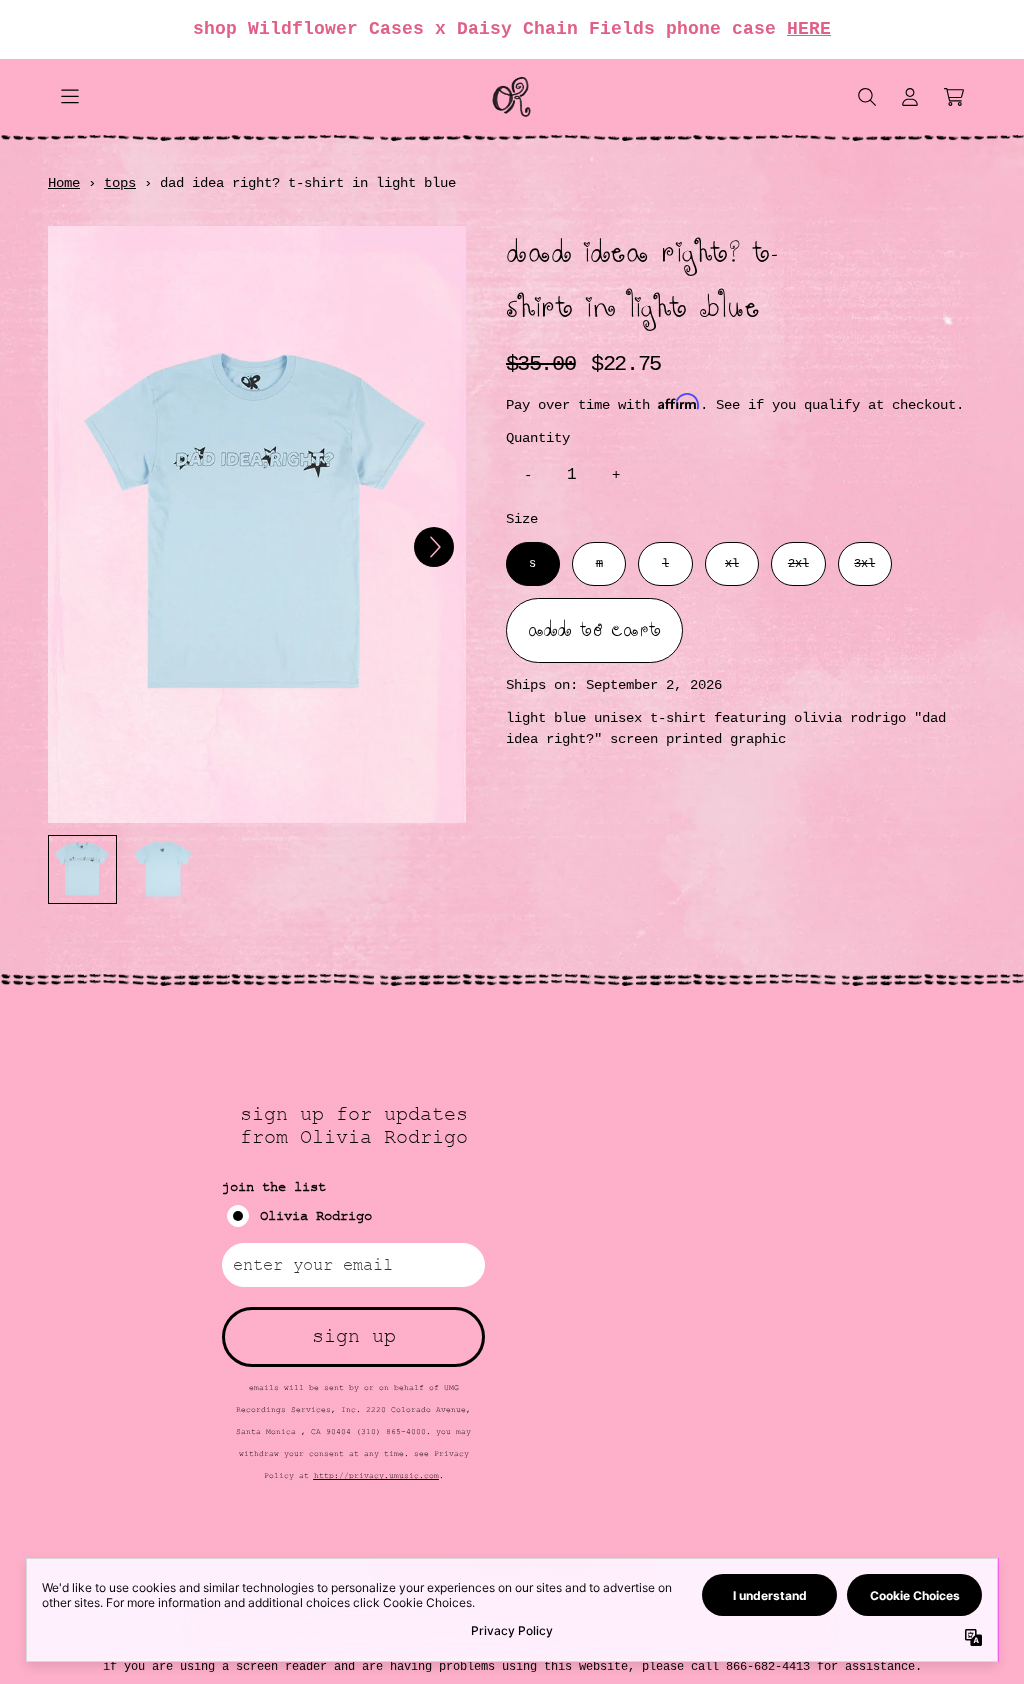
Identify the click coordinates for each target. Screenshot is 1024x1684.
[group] (82, 869)
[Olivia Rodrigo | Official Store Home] (512, 97)
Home (64, 183)
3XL (864, 564)
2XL (798, 564)
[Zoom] (257, 524)
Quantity (538, 438)
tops (120, 183)
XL (732, 564)
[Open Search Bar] (866, 97)
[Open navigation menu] (70, 97)
